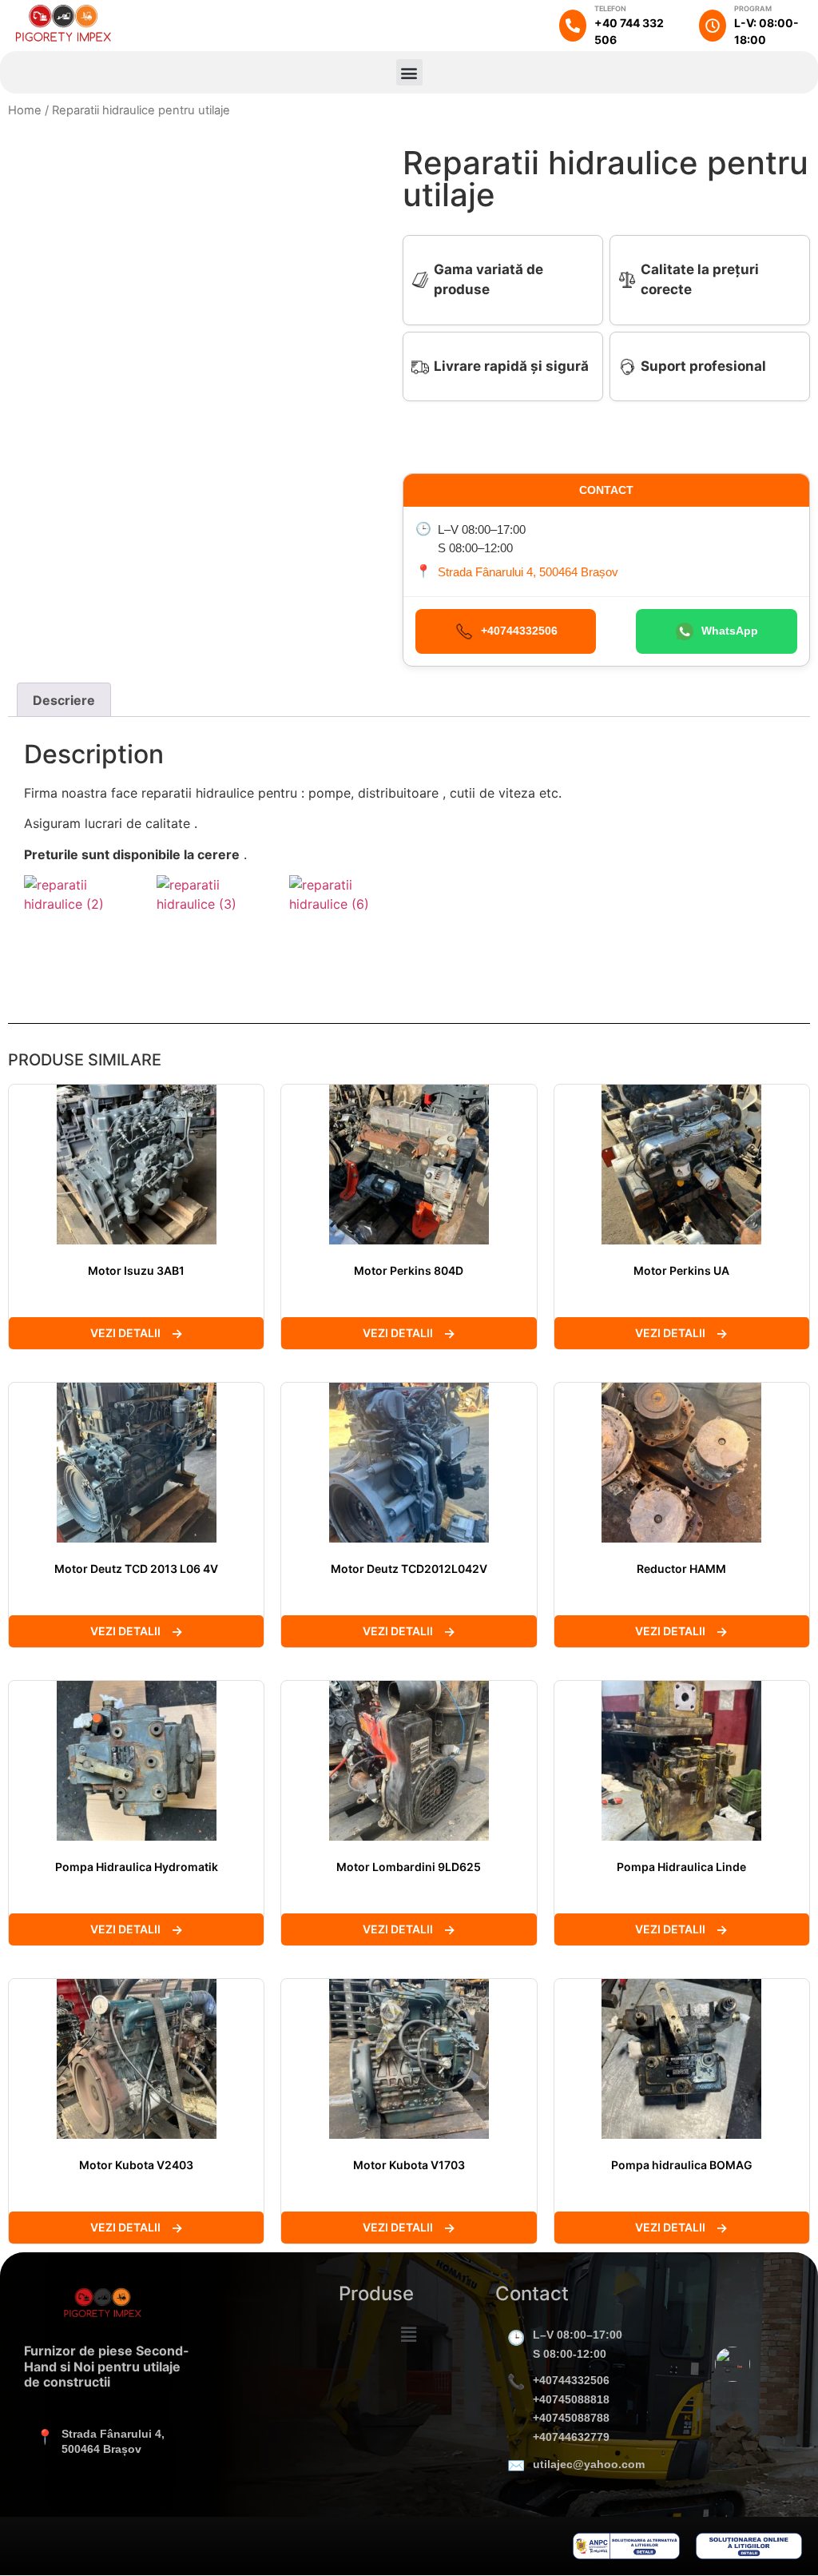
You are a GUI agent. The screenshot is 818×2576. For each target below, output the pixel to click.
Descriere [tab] (64, 700)
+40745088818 (571, 2399)
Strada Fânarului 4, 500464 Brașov (528, 572)
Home (25, 110)
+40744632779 (571, 2437)
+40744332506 (571, 2380)
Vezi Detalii (125, 1333)
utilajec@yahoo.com (589, 2464)
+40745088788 (571, 2418)
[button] (409, 72)
